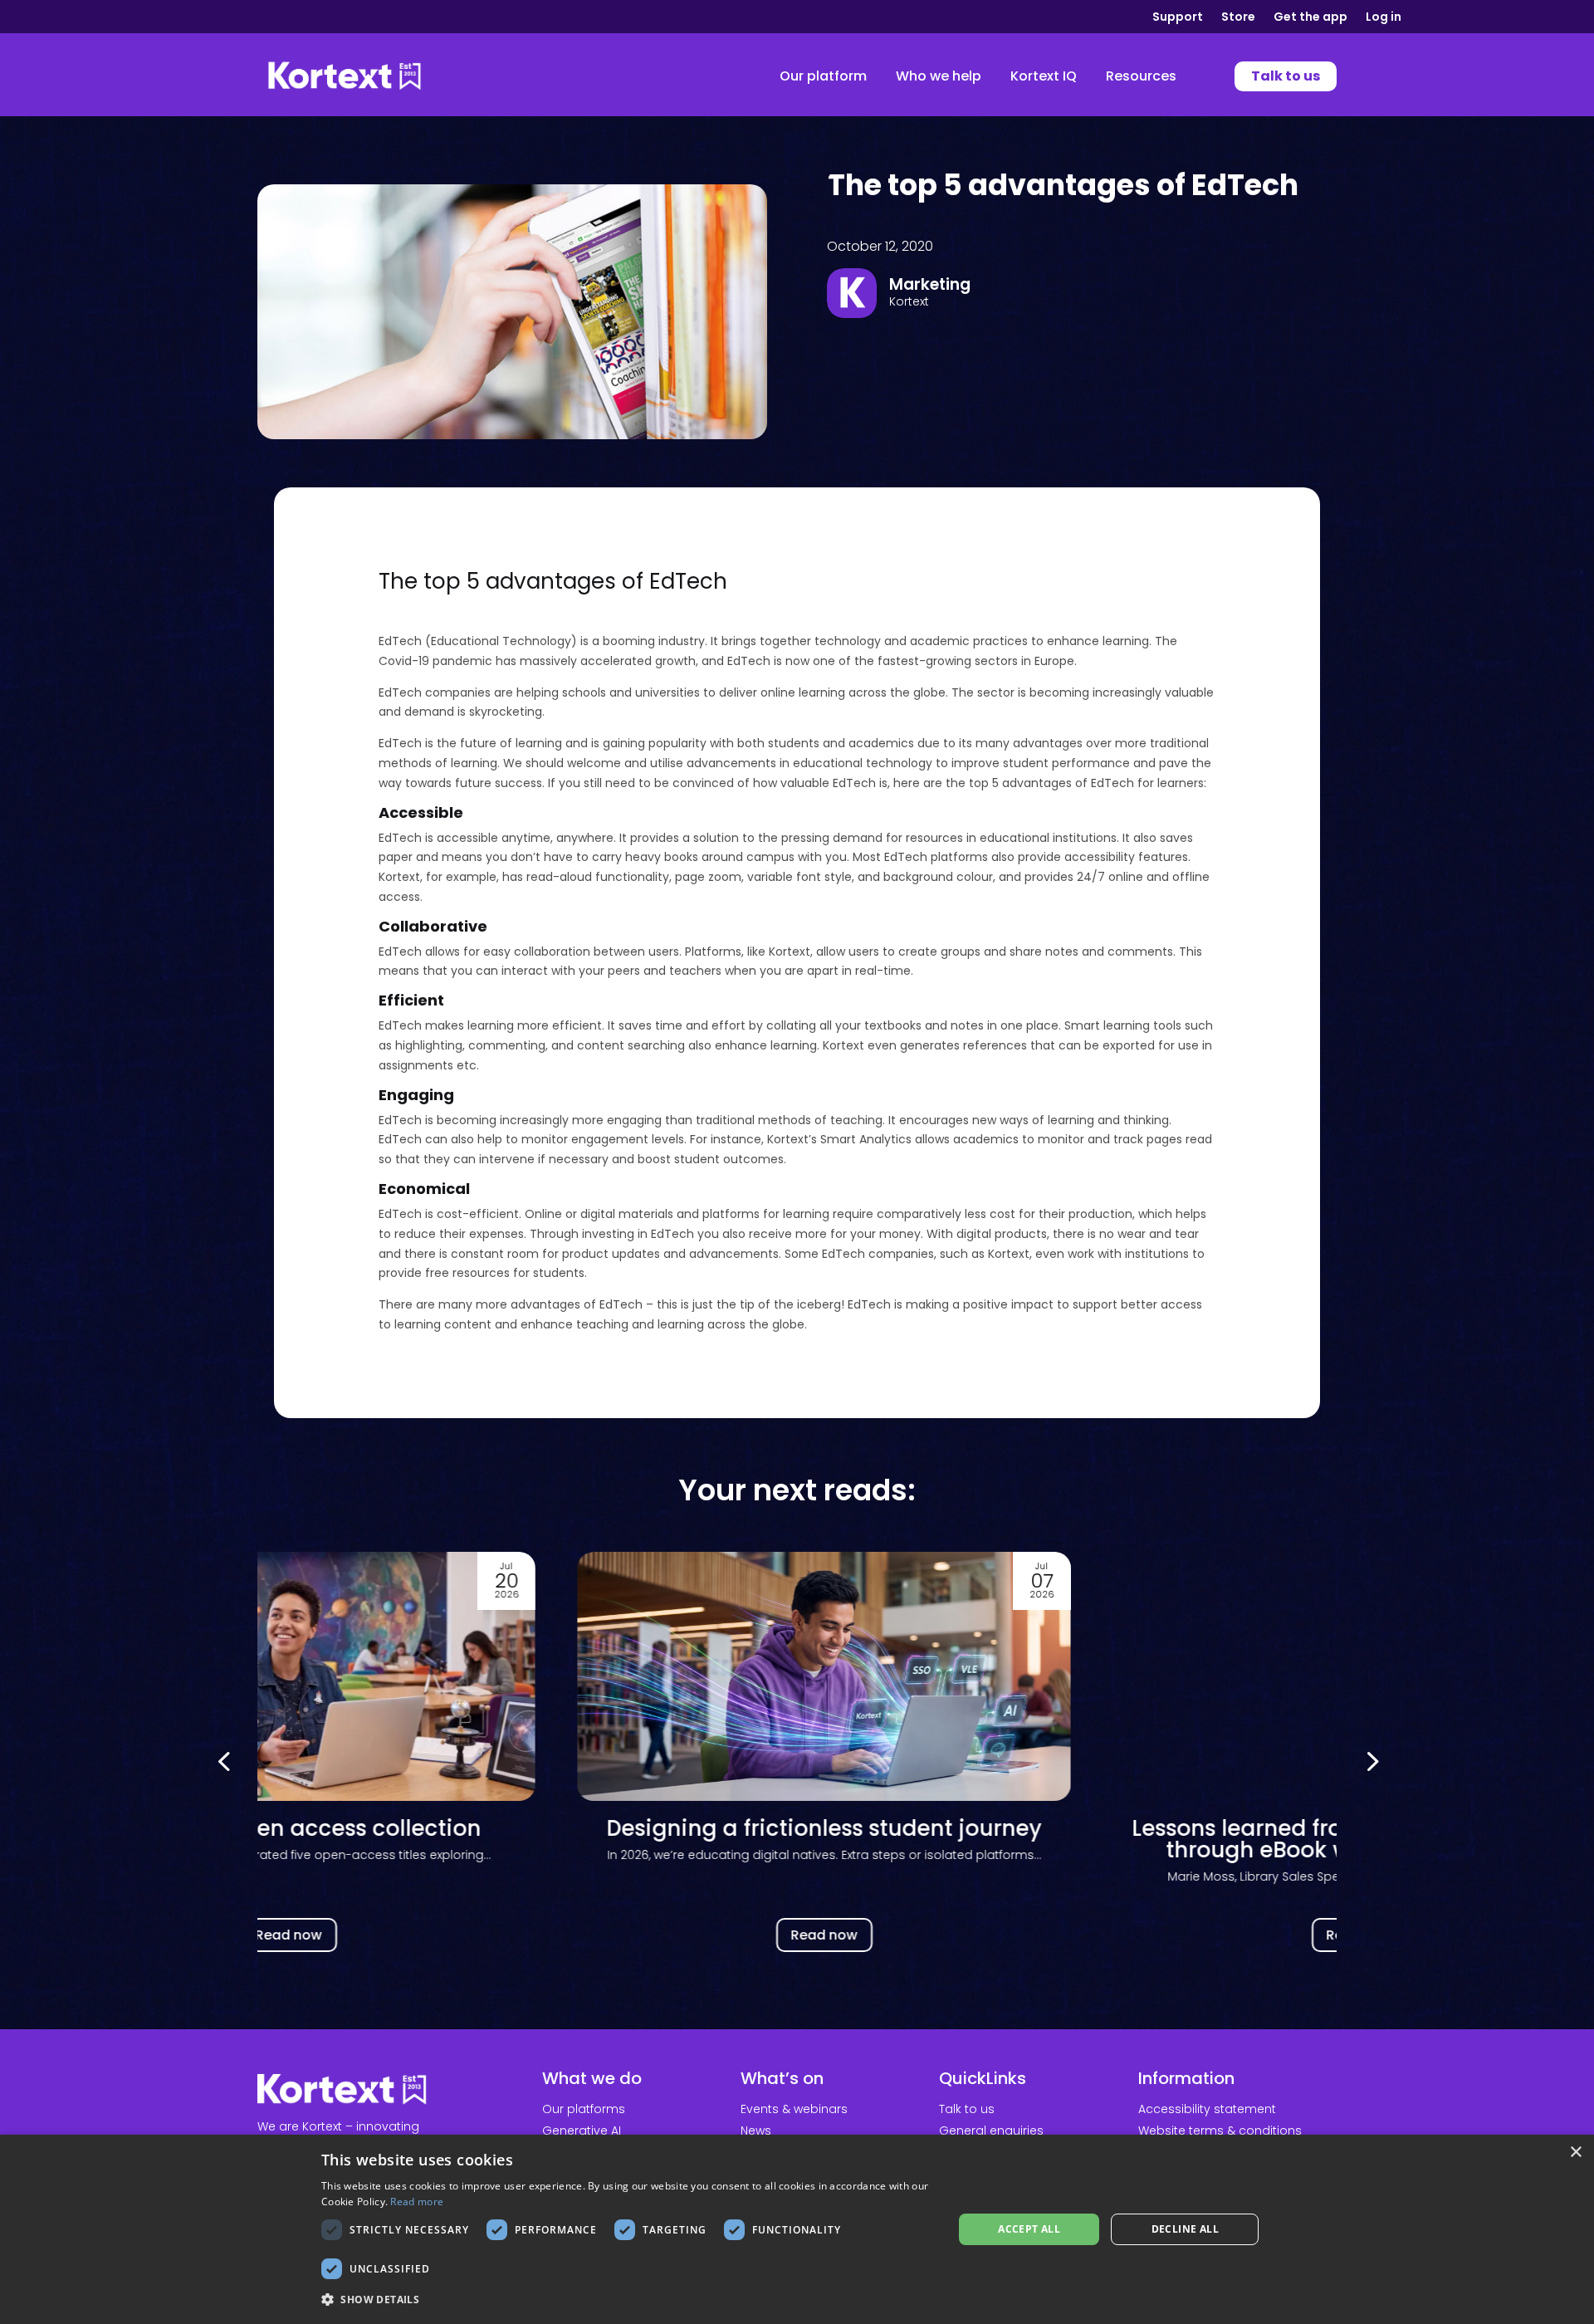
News (756, 2131)
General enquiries (991, 2131)
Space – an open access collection (262, 1828)
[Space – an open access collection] (262, 1676)
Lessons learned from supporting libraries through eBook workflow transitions (1332, 1839)
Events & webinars (794, 2109)
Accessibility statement (1207, 2109)
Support (1178, 18)
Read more (417, 2202)
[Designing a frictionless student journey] (797, 1676)
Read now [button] (262, 1935)
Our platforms (584, 2109)
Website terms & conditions (1220, 2131)
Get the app (1310, 18)
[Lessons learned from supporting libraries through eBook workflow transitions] (1333, 1676)
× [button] (1575, 2153)
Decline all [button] (1185, 2229)
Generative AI (582, 2131)
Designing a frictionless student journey (797, 1828)
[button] (1371, 1760)
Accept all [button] (1029, 2229)
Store (1238, 18)
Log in (1384, 18)
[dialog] (797, 2229)
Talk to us (967, 2109)
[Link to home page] (345, 77)
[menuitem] (823, 76)
